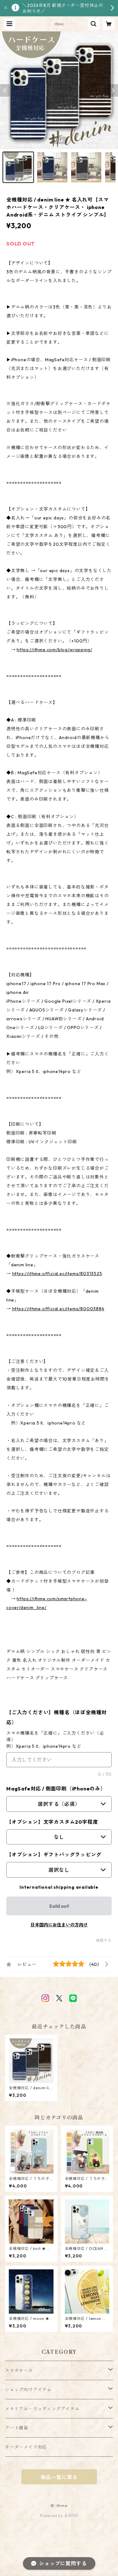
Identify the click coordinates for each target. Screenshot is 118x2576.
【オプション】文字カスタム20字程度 (52, 1822)
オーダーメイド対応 (26, 2447)
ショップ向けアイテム (28, 2390)
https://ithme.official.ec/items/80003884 (58, 1309)
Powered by (52, 2516)
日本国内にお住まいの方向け (59, 1925)
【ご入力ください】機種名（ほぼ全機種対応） (56, 1717)
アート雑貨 (17, 2428)
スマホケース (19, 2370)
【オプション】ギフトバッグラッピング (54, 1854)
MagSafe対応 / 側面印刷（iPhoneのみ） (56, 1789)
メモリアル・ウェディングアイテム (42, 2409)
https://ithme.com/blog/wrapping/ (54, 650)
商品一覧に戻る (59, 2477)
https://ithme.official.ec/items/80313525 (57, 1274)
